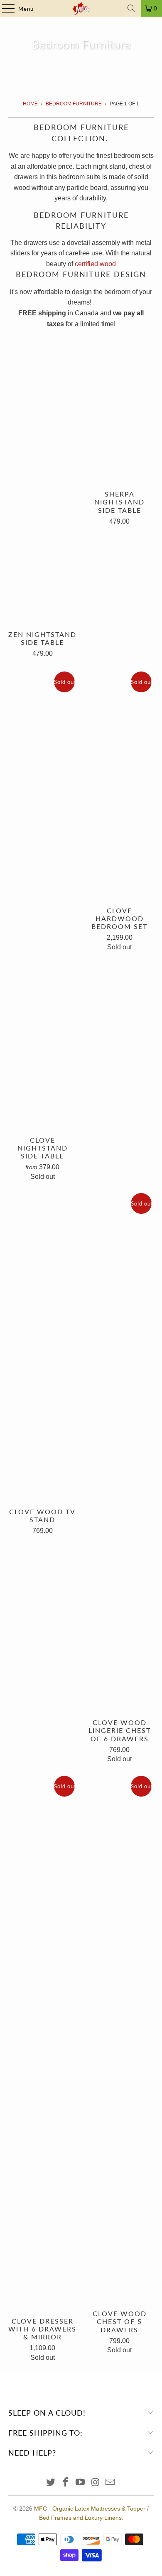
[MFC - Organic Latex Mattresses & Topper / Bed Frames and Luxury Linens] (81, 8)
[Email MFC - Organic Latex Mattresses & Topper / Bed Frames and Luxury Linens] (110, 2483)
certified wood (95, 264)
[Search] (131, 8)
